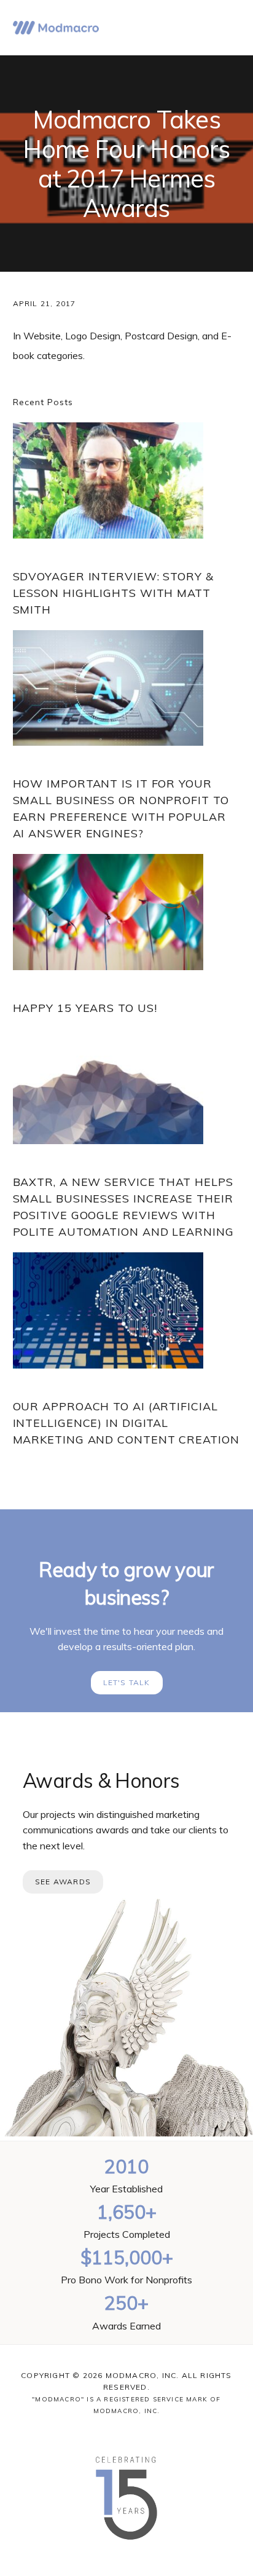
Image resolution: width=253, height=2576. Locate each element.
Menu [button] (225, 28)
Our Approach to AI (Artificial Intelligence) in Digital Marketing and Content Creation (126, 1423)
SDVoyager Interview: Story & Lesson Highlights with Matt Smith (113, 593)
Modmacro (56, 28)
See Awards (63, 1882)
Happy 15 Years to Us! (85, 1008)
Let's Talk (127, 1682)
